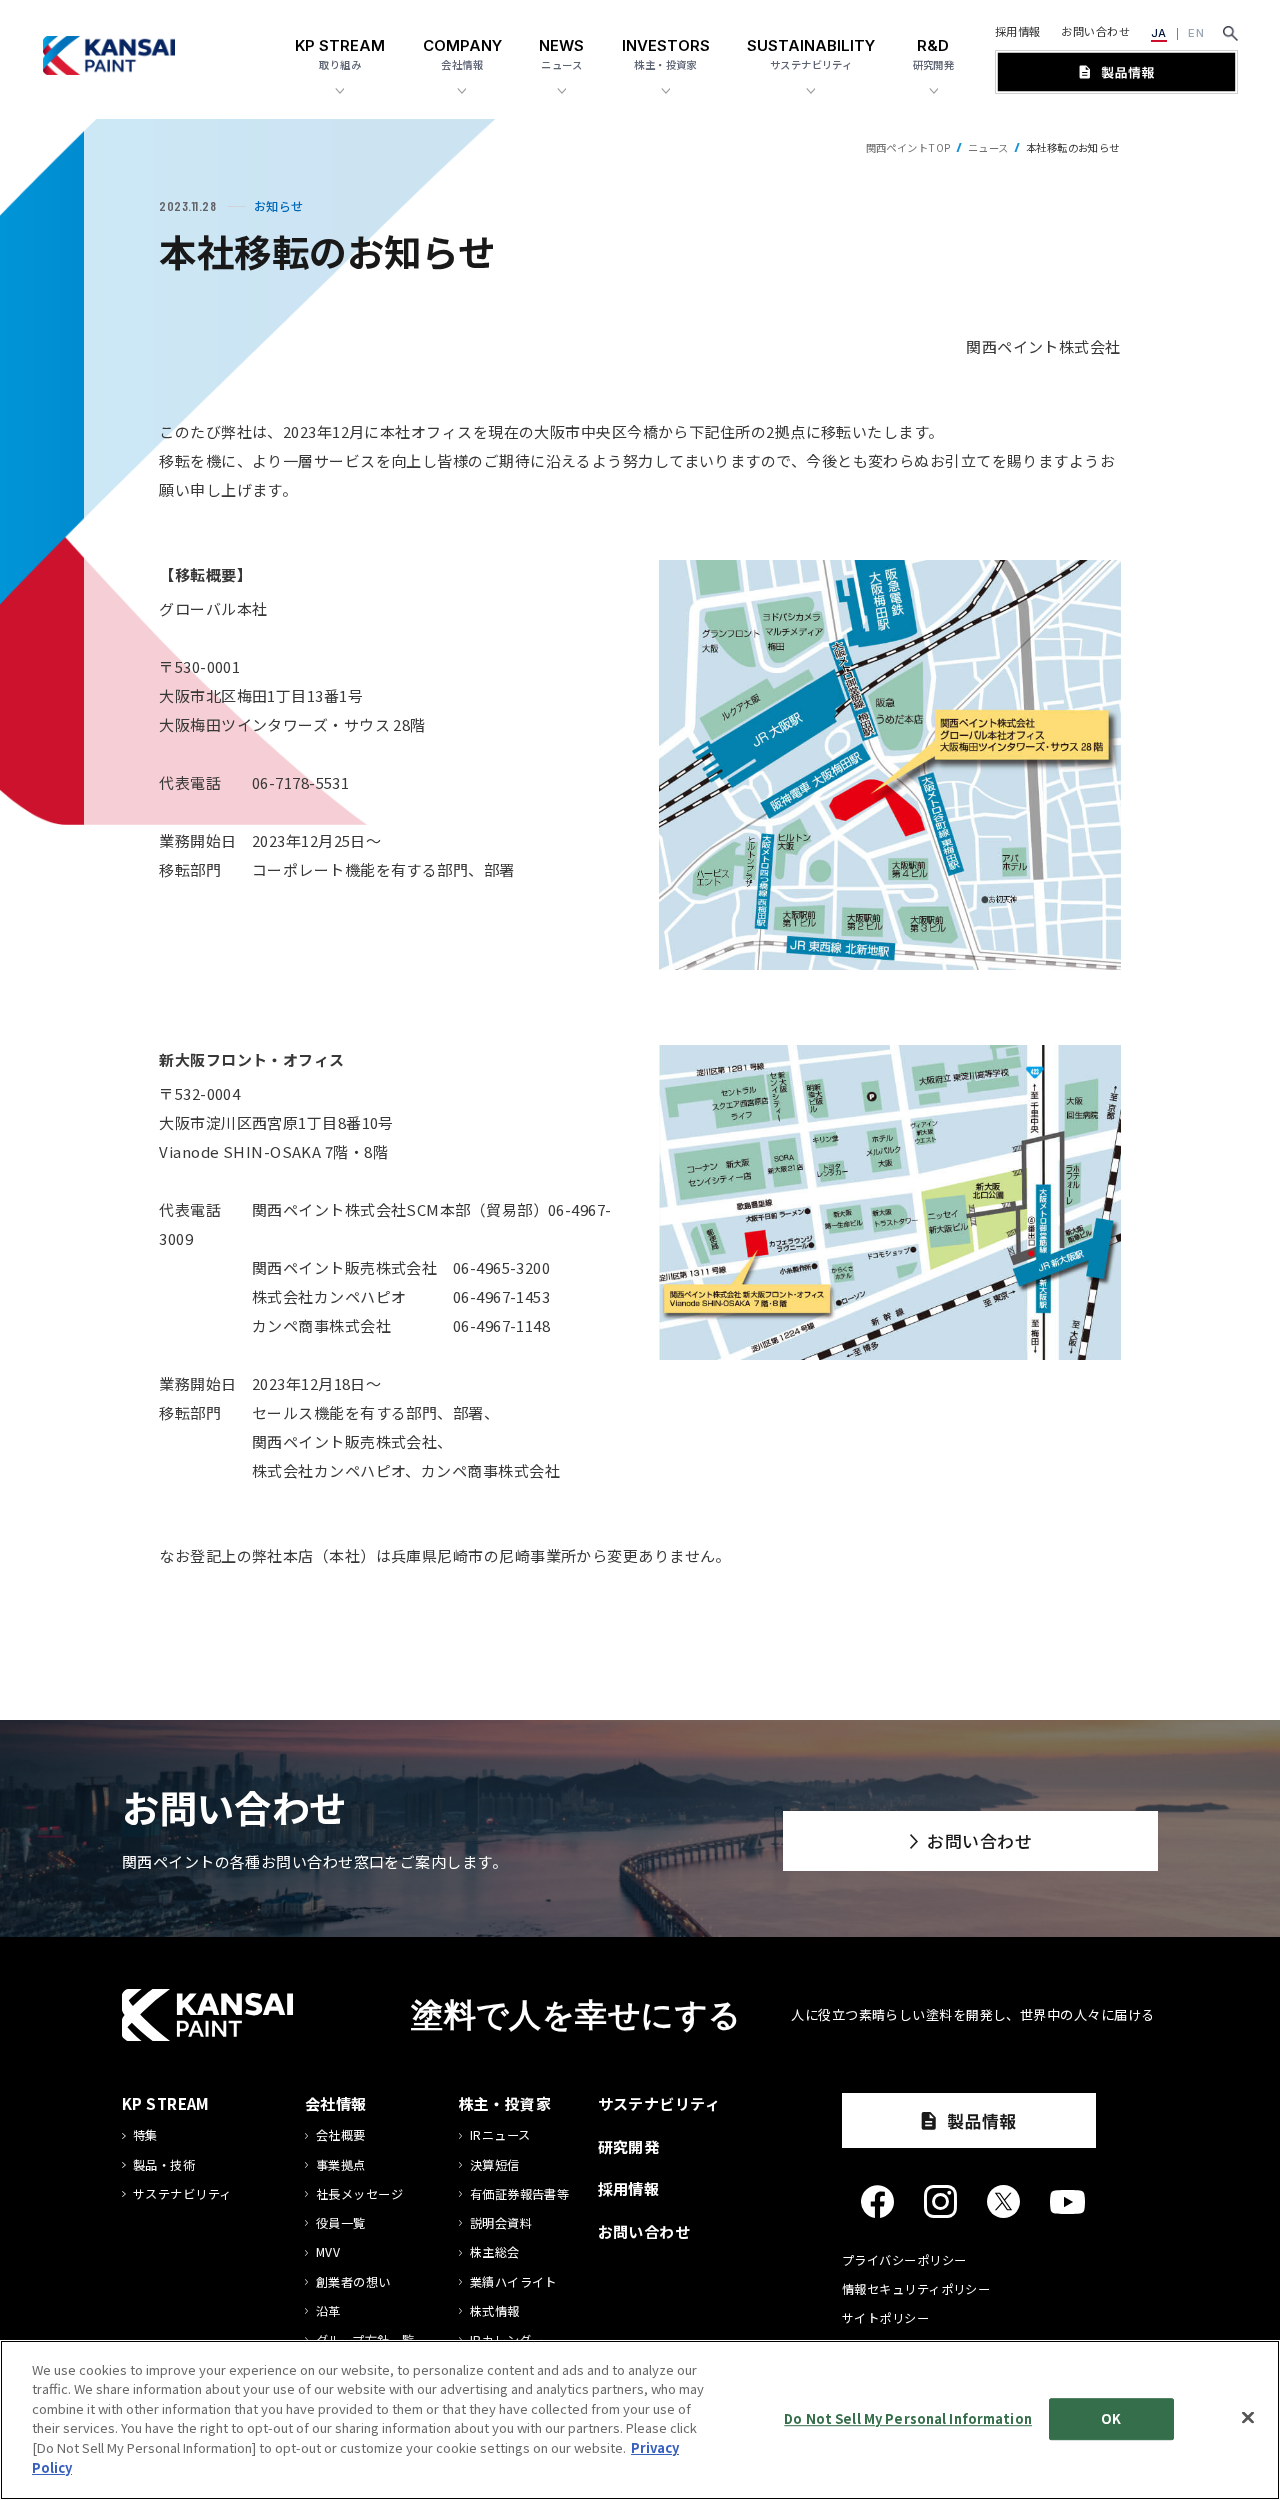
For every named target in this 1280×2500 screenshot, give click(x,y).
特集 (145, 2135)
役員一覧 (341, 2223)
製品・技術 (164, 2165)
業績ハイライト (513, 2282)
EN (1196, 33)
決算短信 (495, 2165)
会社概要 (341, 2135)
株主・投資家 (505, 2103)
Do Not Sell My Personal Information (908, 2418)
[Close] (1248, 2417)
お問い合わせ (1095, 31)
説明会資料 (501, 2223)
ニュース (988, 147)
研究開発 (629, 2146)
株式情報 (495, 2311)
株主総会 (495, 2252)
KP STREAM (166, 2103)
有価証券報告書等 (520, 2194)
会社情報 (336, 2103)
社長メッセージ (359, 2194)
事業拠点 (341, 2165)
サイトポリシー (885, 2318)
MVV (328, 2252)
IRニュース (500, 2135)
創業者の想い (353, 2282)
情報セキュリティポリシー (916, 2289)
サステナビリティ (182, 2194)
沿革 (328, 2311)
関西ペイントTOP (908, 147)
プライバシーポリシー (904, 2260)
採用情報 (1018, 31)
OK (1111, 2418)
